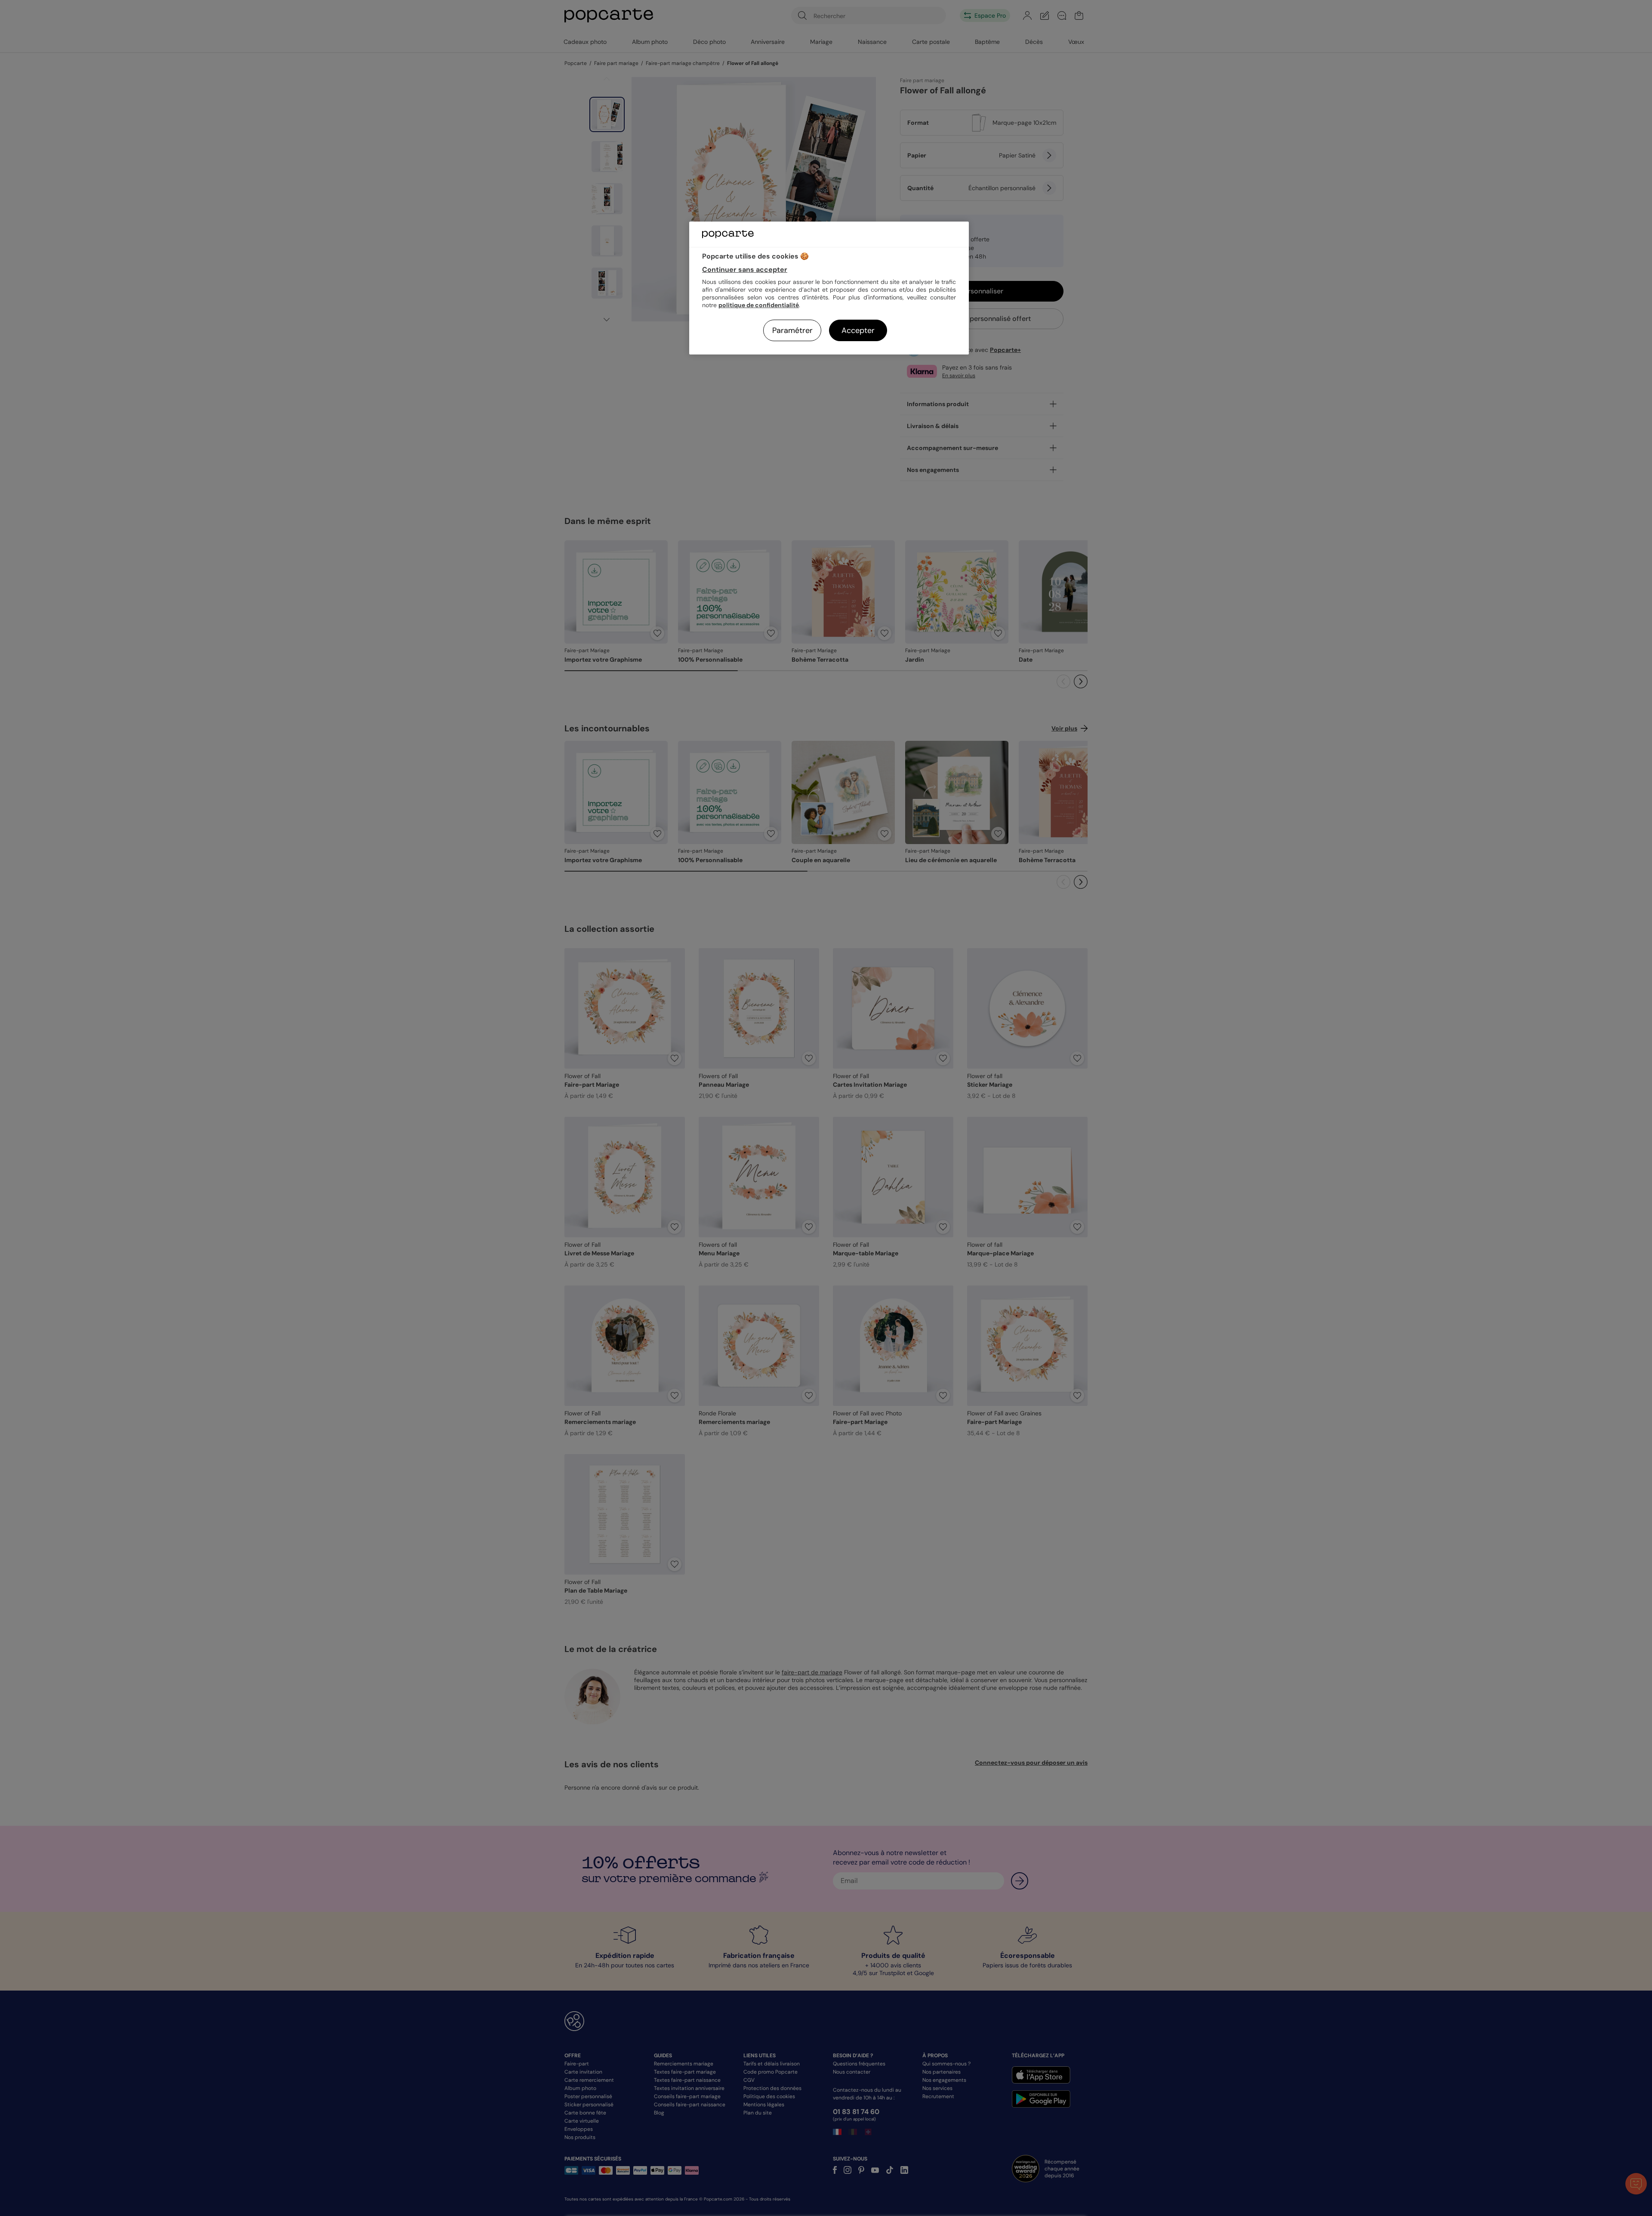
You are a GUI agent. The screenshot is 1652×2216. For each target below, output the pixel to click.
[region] (829, 288)
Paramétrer (792, 330)
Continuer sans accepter (745, 270)
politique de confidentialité (759, 305)
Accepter (858, 330)
